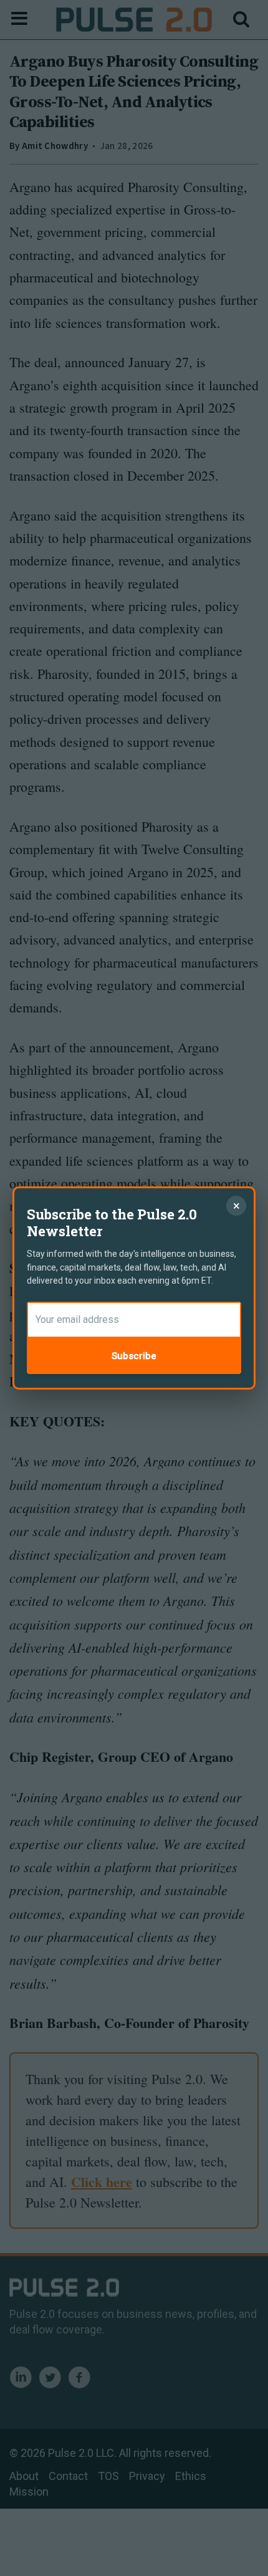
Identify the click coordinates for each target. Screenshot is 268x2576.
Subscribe (134, 1356)
